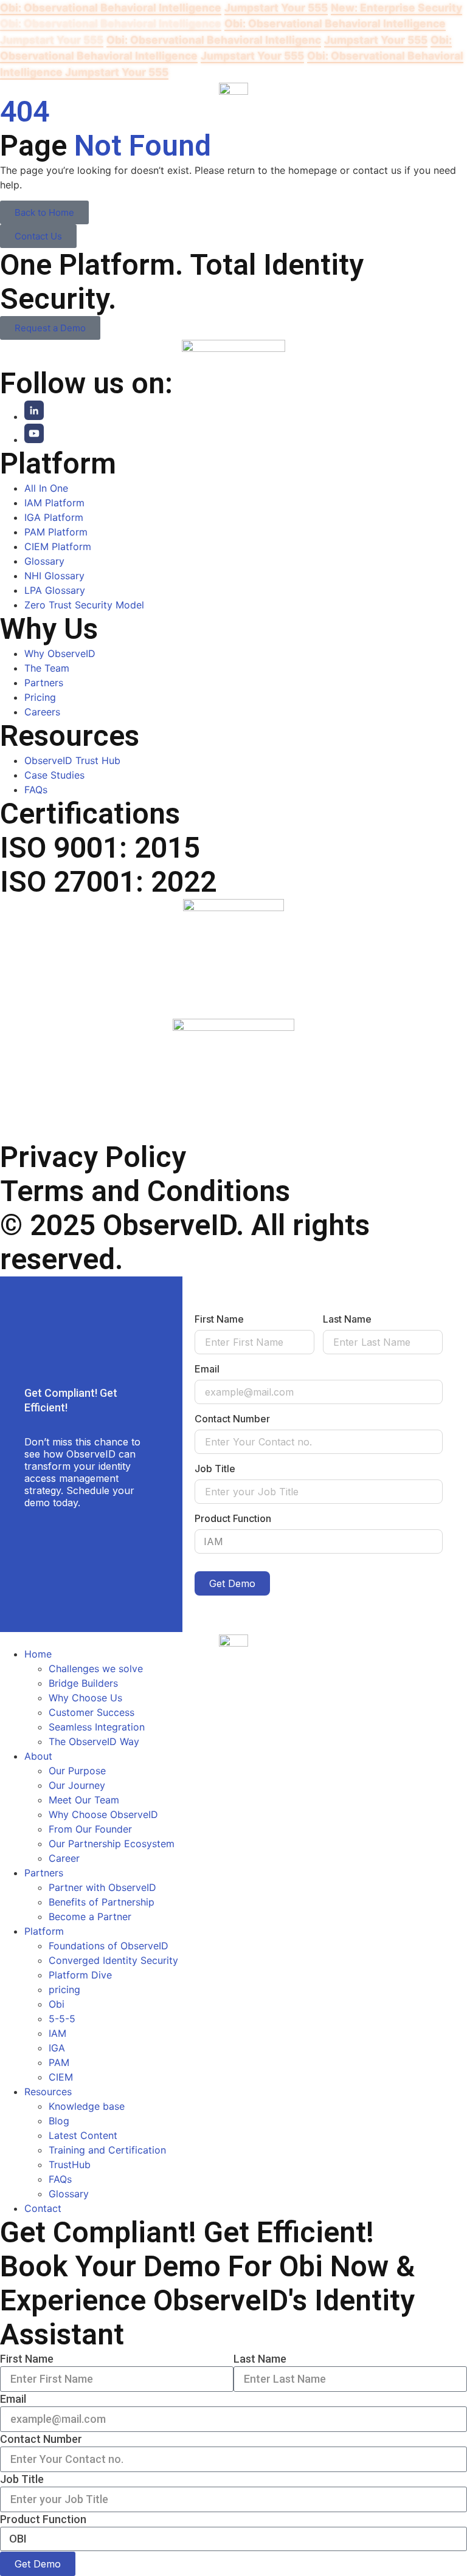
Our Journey (77, 1785)
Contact (43, 2208)
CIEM (61, 2077)
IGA (57, 2048)
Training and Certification (107, 2150)
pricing (64, 1989)
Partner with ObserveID (102, 1887)
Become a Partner (90, 1917)
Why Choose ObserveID (103, 1814)
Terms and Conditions (145, 1191)
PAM (59, 2062)
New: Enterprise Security (396, 8)
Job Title (215, 1469)
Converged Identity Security (113, 1960)
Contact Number (232, 1419)
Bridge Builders (83, 1683)
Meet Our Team (84, 1800)
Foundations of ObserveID (109, 1946)
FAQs (60, 2179)
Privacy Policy (93, 1157)
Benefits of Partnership (102, 1902)
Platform (44, 1931)
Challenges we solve (96, 1669)
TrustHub (70, 2164)
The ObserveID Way (94, 1741)
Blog (59, 2121)
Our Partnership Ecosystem (112, 1844)
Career (64, 1858)
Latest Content (83, 2135)
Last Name (347, 1319)
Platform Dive (80, 1975)
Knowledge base (87, 2106)
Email (207, 1369)
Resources (48, 2092)
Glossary (69, 2194)
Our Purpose (77, 1771)
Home (38, 1654)
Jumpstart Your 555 (276, 8)
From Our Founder (90, 1829)
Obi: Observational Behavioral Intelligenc (214, 40)
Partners (44, 1873)
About (38, 1756)
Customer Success (92, 1712)
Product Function (233, 1518)
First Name (219, 1319)
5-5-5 (62, 2019)
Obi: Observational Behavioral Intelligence (111, 8)
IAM (57, 2033)
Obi (57, 2004)
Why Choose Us (85, 1698)
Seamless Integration (97, 1727)
